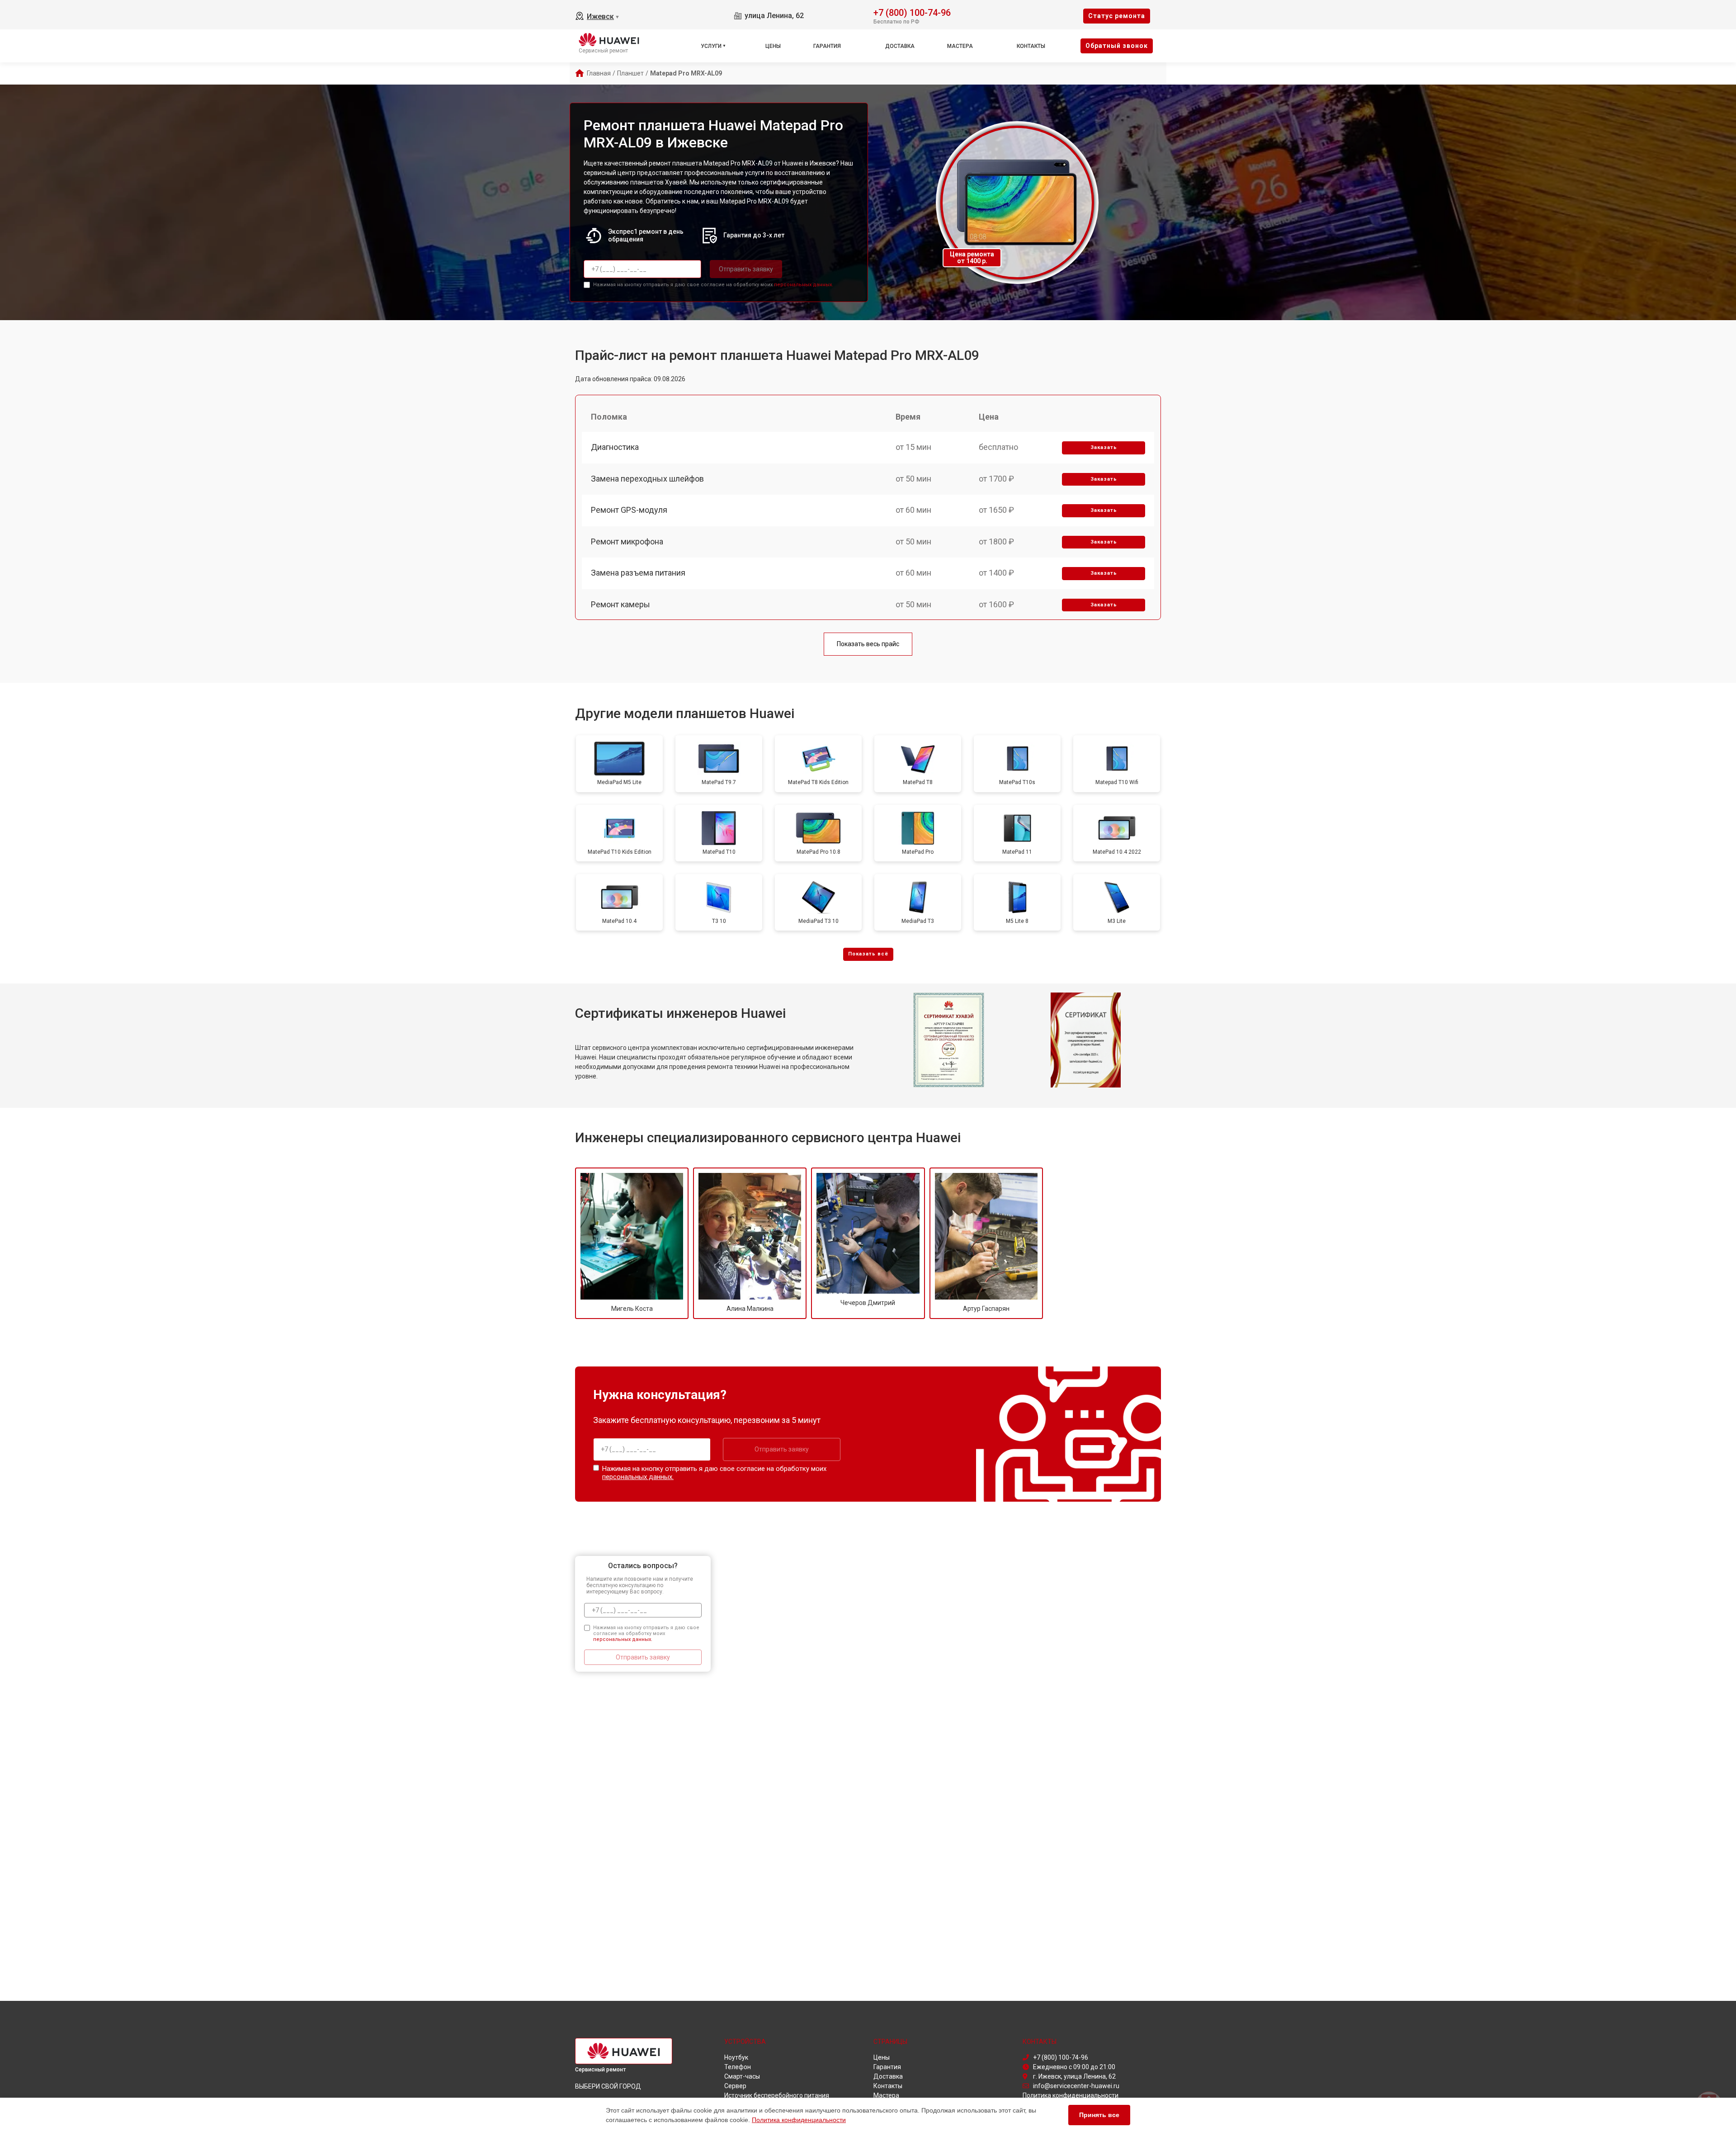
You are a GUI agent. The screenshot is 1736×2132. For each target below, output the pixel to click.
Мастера (960, 46)
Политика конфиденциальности (799, 2120)
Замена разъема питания (638, 573)
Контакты (1031, 46)
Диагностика (615, 447)
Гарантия (827, 46)
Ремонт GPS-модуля (629, 510)
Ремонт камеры (620, 604)
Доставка (900, 46)
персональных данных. (804, 285)
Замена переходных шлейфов (647, 479)
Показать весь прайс (868, 644)
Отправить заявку (746, 269)
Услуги (711, 46)
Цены (773, 46)
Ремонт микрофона (627, 541)
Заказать (1104, 447)
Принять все (1099, 2115)
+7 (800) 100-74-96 (912, 12)
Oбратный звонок (1117, 46)
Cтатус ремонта (1117, 16)
